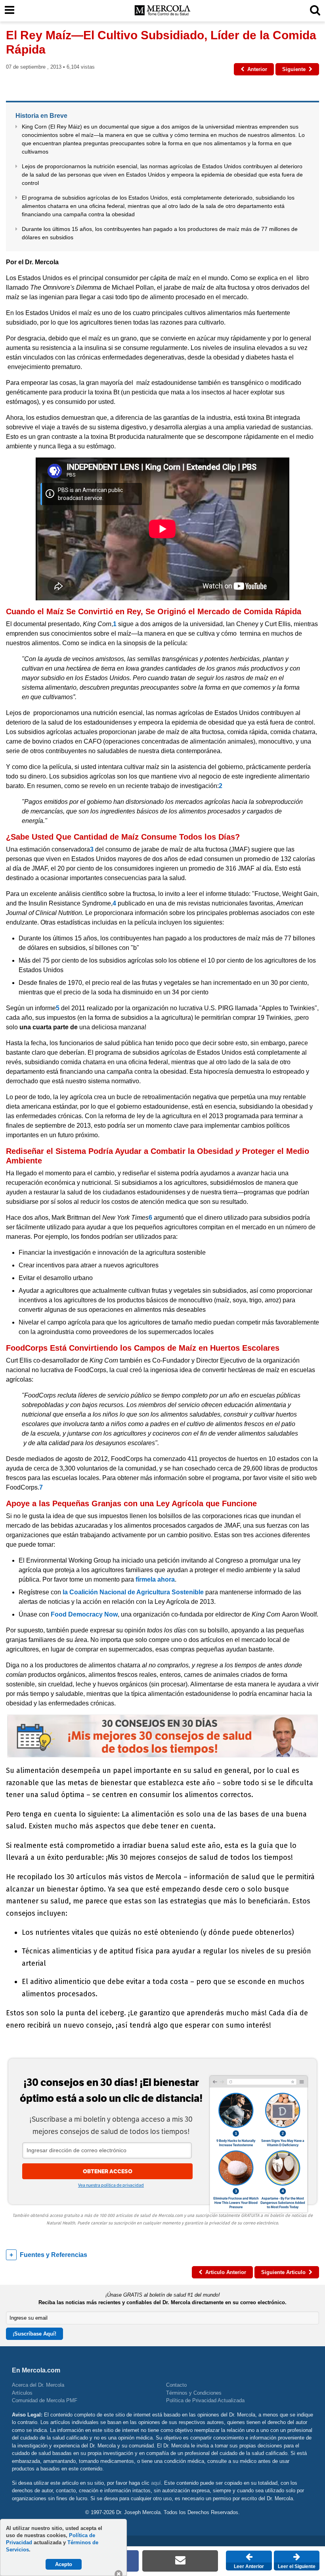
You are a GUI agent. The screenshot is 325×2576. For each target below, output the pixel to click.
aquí (156, 2483)
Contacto (176, 2385)
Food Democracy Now (84, 1614)
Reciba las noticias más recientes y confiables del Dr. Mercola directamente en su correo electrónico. (162, 2302)
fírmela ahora (155, 1579)
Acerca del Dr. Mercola (38, 2385)
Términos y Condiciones (194, 2393)
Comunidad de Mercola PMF (45, 2400)
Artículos (22, 2393)
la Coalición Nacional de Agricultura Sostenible (134, 1592)
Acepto (64, 2564)
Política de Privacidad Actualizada (205, 2400)
